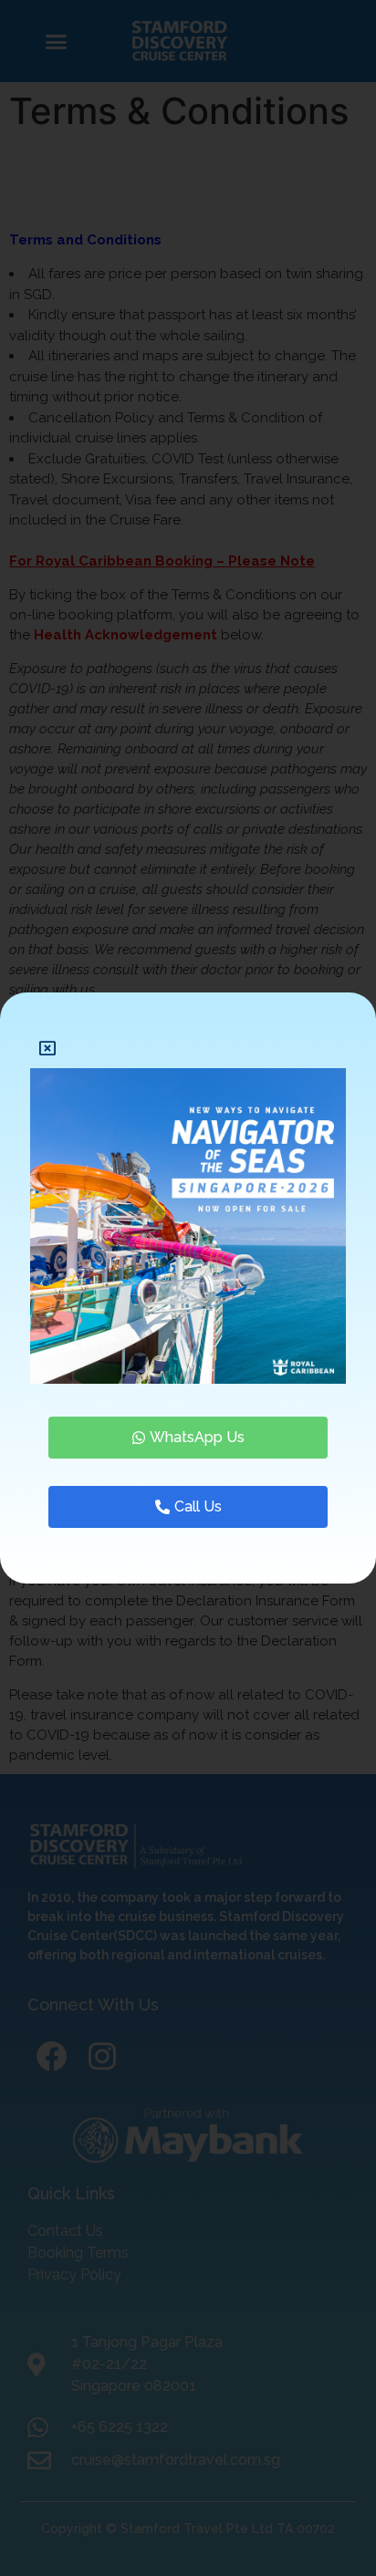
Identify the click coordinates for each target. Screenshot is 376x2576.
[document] (188, 1288)
